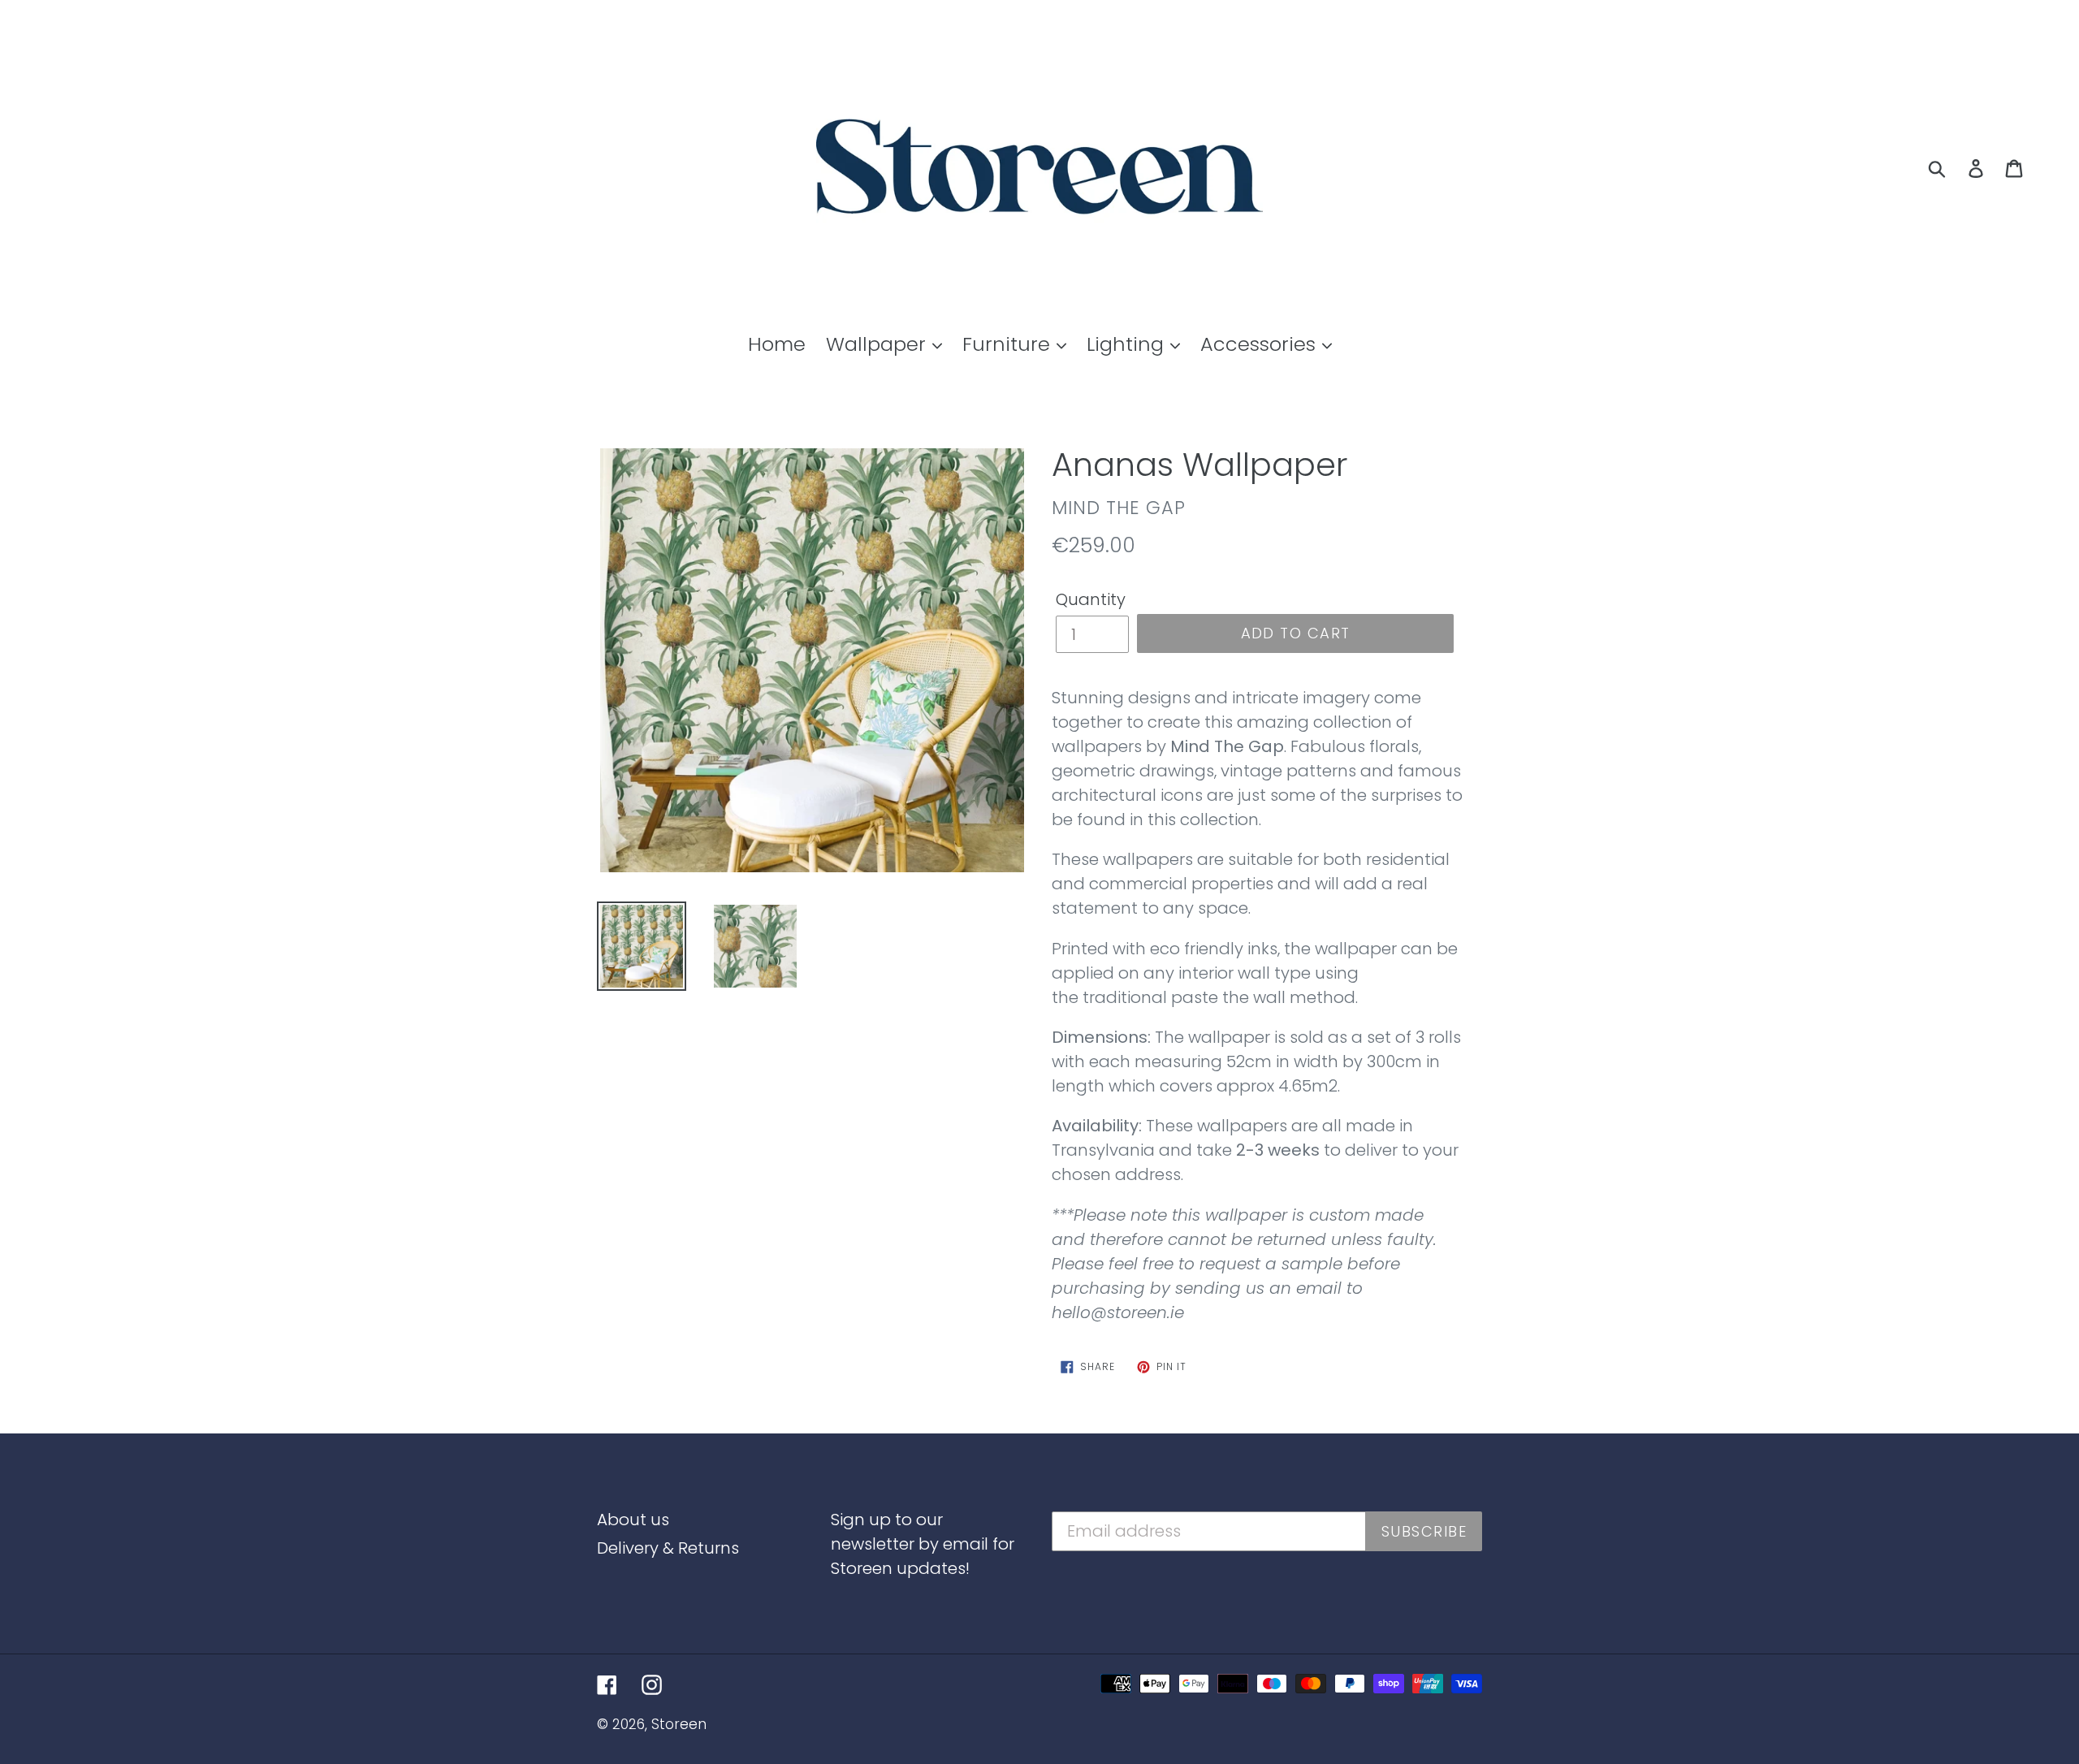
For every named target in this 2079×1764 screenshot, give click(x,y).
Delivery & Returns (668, 1548)
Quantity (1091, 599)
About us (633, 1520)
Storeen (679, 1724)
